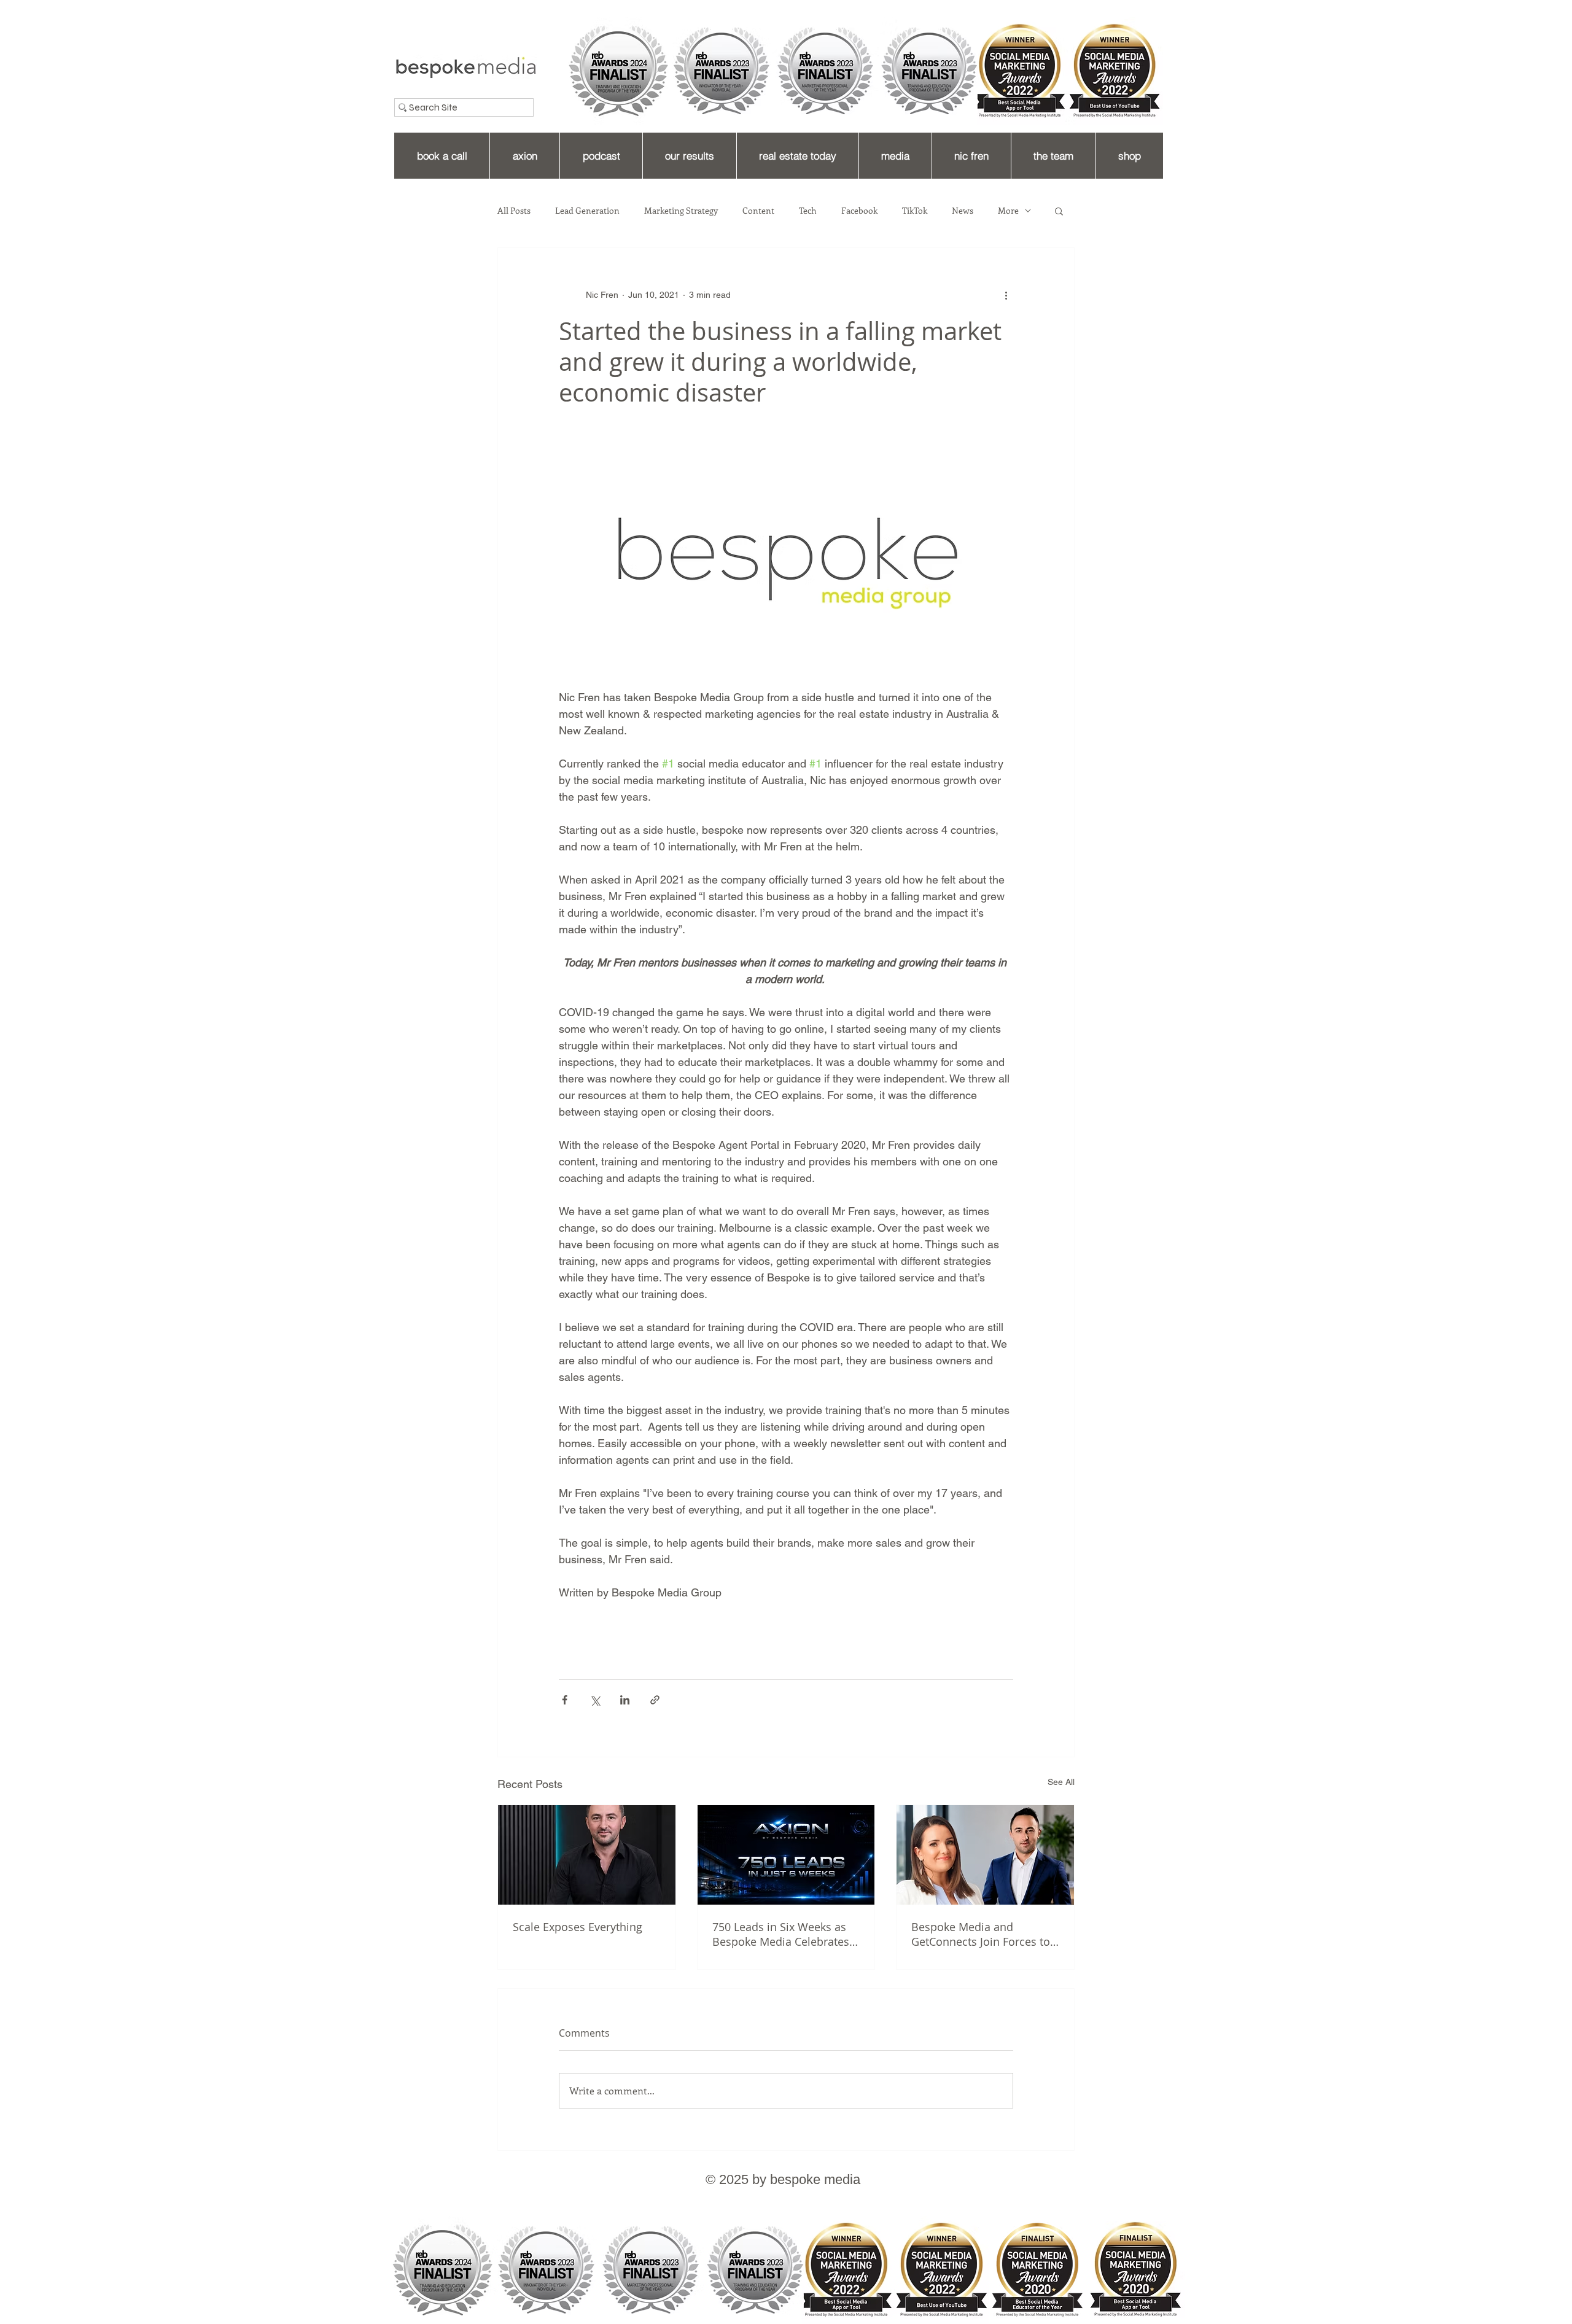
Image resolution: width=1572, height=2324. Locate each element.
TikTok (915, 211)
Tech (808, 211)
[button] (1059, 211)
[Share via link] (655, 1700)
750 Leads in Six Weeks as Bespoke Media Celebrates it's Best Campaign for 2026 (783, 1934)
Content (758, 211)
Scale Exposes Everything (578, 1927)
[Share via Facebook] (565, 1700)
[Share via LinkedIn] (625, 1700)
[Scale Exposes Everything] (587, 1855)
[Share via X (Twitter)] (595, 1700)
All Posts (514, 211)
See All (1061, 1782)
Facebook (859, 211)
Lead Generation (587, 211)
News (963, 211)
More (1008, 211)
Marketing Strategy (681, 211)
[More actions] (1006, 295)
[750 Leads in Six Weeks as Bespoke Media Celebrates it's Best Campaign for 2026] (786, 1855)
